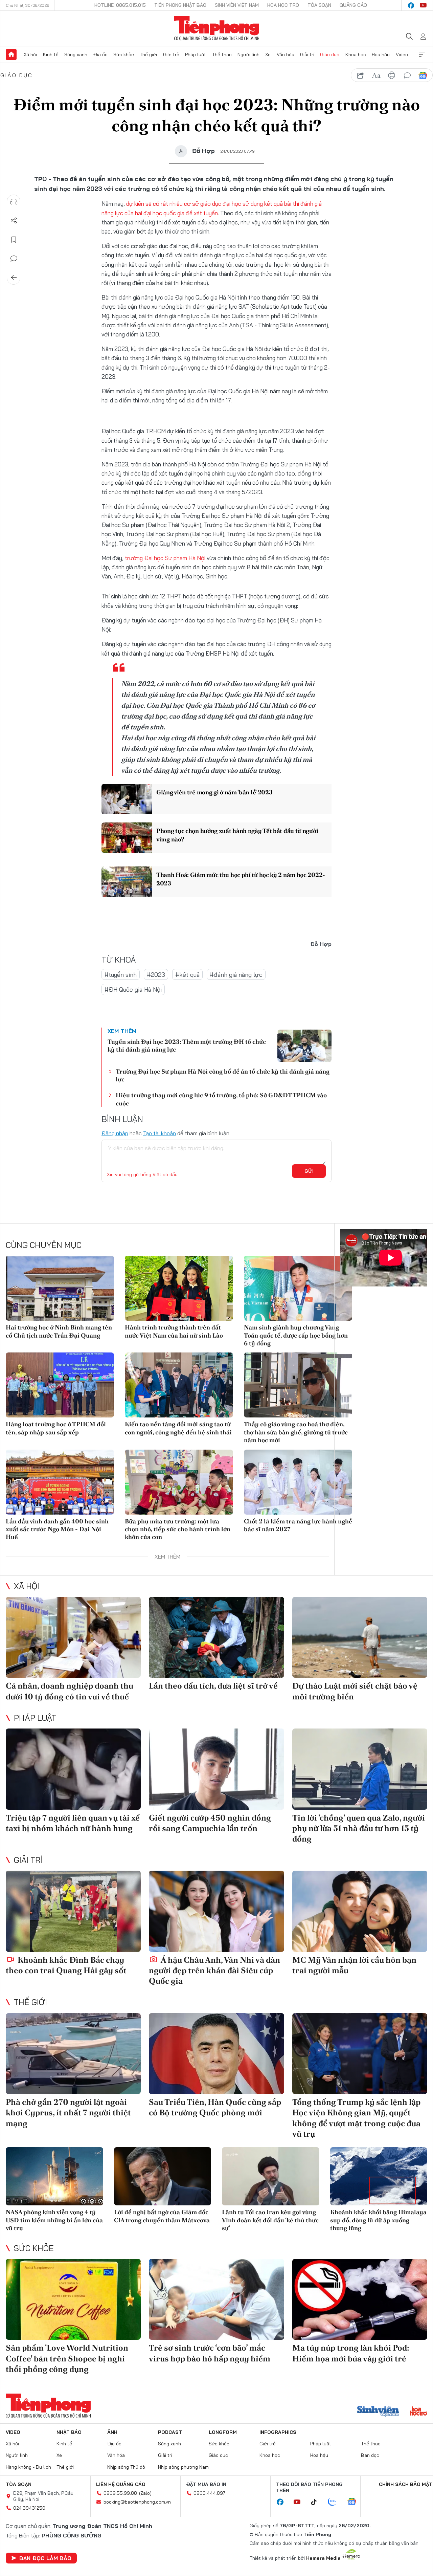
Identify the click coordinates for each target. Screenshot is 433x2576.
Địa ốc (100, 54)
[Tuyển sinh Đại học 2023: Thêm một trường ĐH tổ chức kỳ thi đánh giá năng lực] (304, 1046)
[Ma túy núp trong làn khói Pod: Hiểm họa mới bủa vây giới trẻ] (360, 2299)
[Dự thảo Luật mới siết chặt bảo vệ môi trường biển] (360, 1637)
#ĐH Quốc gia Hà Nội (133, 989)
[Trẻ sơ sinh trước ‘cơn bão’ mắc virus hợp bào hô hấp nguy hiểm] (216, 2299)
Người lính (248, 54)
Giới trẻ (171, 54)
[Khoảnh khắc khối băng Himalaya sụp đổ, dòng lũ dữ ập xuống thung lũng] (379, 2176)
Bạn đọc (370, 2455)
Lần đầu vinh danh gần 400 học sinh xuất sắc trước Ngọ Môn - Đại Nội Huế (57, 1529)
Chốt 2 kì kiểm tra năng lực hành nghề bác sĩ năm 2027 (298, 1525)
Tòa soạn (319, 5)
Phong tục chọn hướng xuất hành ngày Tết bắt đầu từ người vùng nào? (237, 835)
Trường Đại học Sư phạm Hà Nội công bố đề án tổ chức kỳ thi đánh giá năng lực (223, 1075)
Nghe (14, 202)
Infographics (278, 2432)
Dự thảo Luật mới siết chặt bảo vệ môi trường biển (355, 1691)
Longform (223, 2432)
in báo (392, 75)
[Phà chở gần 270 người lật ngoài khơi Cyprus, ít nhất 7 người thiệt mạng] (73, 2054)
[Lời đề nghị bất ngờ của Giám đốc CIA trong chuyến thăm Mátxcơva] (163, 2176)
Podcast (170, 2432)
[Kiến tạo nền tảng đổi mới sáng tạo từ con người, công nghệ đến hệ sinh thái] (179, 1385)
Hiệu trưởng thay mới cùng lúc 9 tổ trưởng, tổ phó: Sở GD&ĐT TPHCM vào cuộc (221, 1099)
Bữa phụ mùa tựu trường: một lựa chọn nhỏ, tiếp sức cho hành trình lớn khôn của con (178, 1529)
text (376, 75)
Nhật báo (69, 2432)
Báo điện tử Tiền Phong (217, 28)
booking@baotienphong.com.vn (137, 2502)
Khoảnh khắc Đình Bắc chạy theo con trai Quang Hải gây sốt (66, 1965)
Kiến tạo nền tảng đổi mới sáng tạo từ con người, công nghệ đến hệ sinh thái (178, 1428)
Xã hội (30, 54)
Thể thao (222, 54)
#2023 (156, 975)
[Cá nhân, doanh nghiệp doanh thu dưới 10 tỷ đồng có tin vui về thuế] (73, 1637)
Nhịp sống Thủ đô (126, 2467)
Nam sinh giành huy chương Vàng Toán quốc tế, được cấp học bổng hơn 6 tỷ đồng (296, 1335)
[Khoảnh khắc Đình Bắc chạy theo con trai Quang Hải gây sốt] (73, 1911)
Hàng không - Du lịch (28, 2467)
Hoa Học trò (283, 5)
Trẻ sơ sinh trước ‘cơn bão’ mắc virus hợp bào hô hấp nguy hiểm (210, 2353)
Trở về (14, 278)
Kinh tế (51, 54)
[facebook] (411, 5)
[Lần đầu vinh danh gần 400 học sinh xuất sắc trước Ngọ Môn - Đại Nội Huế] (60, 1482)
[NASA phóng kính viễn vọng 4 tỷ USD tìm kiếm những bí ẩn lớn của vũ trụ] (54, 2176)
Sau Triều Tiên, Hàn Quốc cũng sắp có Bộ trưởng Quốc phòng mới (215, 2107)
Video (402, 54)
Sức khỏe (124, 54)
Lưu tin (14, 240)
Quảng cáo (353, 5)
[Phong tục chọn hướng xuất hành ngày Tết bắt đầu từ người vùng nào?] (127, 838)
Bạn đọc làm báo (45, 2558)
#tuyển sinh (121, 975)
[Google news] (355, 2502)
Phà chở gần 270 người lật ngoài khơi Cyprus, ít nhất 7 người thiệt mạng (68, 2112)
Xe (268, 54)
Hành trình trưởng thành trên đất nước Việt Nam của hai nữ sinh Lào (174, 1331)
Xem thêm (422, 54)
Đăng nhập (115, 1133)
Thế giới (148, 54)
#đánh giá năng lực (236, 975)
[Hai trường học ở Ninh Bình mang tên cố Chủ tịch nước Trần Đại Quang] (60, 1288)
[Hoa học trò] (419, 2412)
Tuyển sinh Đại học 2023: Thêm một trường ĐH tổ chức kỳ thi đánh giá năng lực (187, 1045)
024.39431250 (29, 2508)
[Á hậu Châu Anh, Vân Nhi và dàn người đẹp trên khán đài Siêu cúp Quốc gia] (216, 1911)
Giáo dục (330, 54)
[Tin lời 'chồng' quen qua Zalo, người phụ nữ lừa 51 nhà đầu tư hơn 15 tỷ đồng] (360, 1769)
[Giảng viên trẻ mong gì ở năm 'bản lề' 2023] (127, 799)
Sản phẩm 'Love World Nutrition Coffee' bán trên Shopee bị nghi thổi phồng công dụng (67, 2358)
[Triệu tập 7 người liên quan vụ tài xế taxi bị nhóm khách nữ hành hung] (73, 1769)
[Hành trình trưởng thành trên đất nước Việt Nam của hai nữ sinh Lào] (179, 1288)
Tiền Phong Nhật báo (180, 5)
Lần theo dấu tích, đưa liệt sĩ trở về (213, 1686)
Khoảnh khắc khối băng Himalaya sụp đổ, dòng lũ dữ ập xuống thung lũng (378, 2220)
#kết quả (187, 975)
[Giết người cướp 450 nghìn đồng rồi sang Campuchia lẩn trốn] (216, 1769)
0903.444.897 (209, 2493)
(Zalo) (145, 2493)
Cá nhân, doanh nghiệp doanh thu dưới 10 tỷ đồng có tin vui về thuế (70, 1691)
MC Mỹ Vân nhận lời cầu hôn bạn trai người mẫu (354, 1965)
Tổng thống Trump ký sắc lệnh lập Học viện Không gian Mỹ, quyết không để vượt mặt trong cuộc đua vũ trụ (356, 2118)
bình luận (407, 75)
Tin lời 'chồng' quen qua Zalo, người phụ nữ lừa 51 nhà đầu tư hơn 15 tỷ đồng (359, 1828)
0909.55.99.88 (120, 2493)
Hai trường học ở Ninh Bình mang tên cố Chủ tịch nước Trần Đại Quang (59, 1331)
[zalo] (336, 2502)
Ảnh (112, 2432)
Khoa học (356, 54)
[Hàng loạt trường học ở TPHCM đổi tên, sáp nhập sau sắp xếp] (60, 1385)
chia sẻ (361, 75)
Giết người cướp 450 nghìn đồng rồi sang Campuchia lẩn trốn (210, 1823)
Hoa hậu (381, 54)
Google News (423, 75)
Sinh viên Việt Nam (237, 5)
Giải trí (307, 54)
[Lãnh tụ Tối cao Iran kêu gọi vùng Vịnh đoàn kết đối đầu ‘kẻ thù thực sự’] (271, 2176)
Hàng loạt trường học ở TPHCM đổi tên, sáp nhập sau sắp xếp (56, 1428)
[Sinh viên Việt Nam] (378, 2412)
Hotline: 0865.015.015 (120, 5)
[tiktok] (317, 2502)
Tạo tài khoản (159, 1133)
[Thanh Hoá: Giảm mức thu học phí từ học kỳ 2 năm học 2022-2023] (127, 882)
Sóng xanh (76, 54)
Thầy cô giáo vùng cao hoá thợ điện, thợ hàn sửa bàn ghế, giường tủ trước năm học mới (296, 1432)
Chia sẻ (14, 221)
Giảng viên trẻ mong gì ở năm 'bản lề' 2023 (214, 792)
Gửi (309, 1171)
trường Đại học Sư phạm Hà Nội (166, 558)
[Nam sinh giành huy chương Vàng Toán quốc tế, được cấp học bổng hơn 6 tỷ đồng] (298, 1288)
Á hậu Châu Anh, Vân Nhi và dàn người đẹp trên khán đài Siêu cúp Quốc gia (214, 1970)
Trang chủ (11, 54)
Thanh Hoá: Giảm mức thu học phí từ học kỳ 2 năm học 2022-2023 (241, 879)
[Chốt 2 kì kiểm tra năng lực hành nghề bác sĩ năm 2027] (298, 1482)
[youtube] (423, 5)
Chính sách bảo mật (406, 2484)
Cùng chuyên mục (44, 1245)
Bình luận (14, 259)
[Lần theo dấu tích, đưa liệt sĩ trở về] (216, 1637)
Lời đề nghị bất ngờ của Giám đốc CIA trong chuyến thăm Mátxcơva (162, 2216)
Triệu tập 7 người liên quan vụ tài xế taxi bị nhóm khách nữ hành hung (73, 1823)
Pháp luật (196, 54)
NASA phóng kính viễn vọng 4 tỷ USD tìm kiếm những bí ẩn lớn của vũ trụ (54, 2220)
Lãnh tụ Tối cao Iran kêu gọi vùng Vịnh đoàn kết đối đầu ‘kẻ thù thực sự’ (270, 2220)
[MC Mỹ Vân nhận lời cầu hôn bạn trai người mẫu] (360, 1911)
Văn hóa (286, 54)
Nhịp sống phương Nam (183, 2467)
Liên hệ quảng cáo (121, 2484)
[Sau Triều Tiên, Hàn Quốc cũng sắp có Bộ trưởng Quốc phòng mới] (216, 2054)
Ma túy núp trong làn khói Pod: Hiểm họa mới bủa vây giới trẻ (351, 2353)
